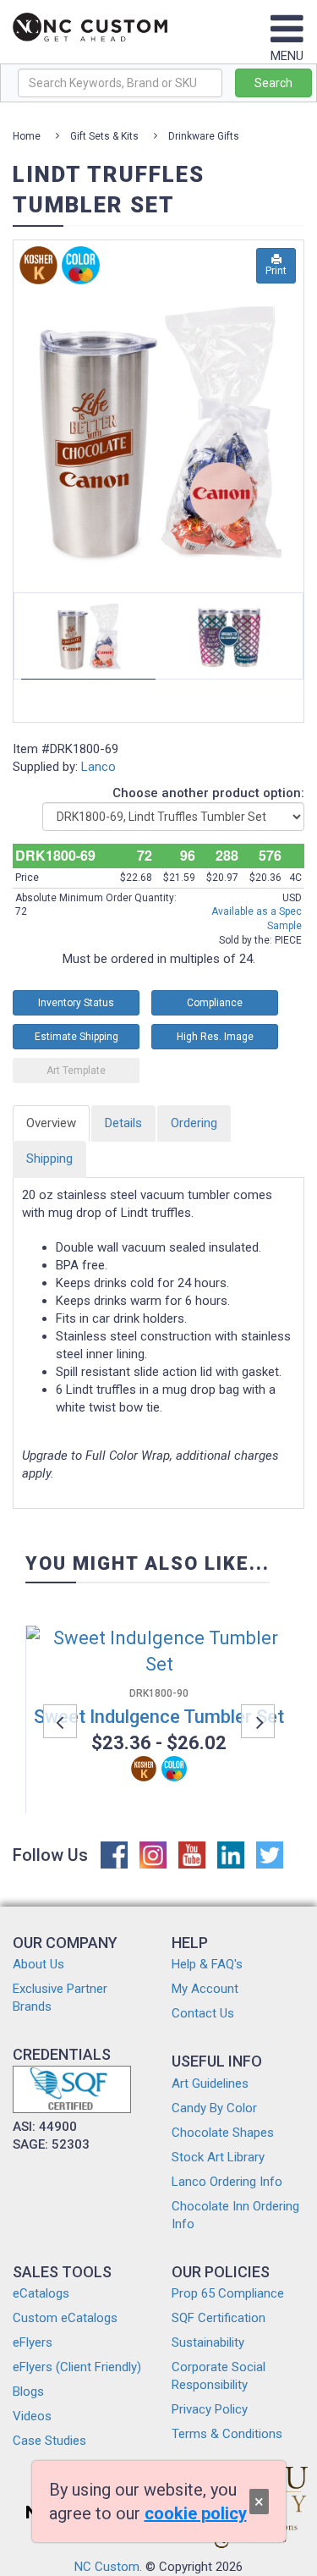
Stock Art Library (218, 2157)
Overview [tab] (51, 1123)
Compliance (215, 1003)
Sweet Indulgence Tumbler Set (159, 1717)
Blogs (28, 2392)
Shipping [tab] (49, 1159)
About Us (38, 1964)
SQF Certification (219, 2318)
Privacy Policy (210, 2409)
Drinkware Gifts (204, 136)
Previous (60, 1721)
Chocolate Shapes (223, 2133)
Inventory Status (76, 1003)
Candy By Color (214, 2108)
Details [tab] (123, 1123)
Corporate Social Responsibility (219, 2376)
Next (304, 415)
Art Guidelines (210, 2083)
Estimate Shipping (77, 1037)
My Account (205, 1989)
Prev (44, 415)
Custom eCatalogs (65, 2318)
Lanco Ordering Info (227, 2182)
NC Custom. (108, 2567)
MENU (287, 56)
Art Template (76, 1071)
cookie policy (196, 2513)
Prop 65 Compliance (228, 2293)
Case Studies (49, 2441)
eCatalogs (41, 2293)
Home (27, 136)
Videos (32, 2416)
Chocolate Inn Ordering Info (235, 2215)
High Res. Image (215, 1037)
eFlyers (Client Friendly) (77, 2367)
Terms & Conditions (227, 2434)
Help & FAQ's (207, 1964)
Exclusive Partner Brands (60, 1998)
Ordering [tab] (194, 1123)
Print (276, 271)
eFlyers (33, 2342)
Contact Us (203, 2013)
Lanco (98, 767)
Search (273, 83)
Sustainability (208, 2342)
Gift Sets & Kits (104, 136)
